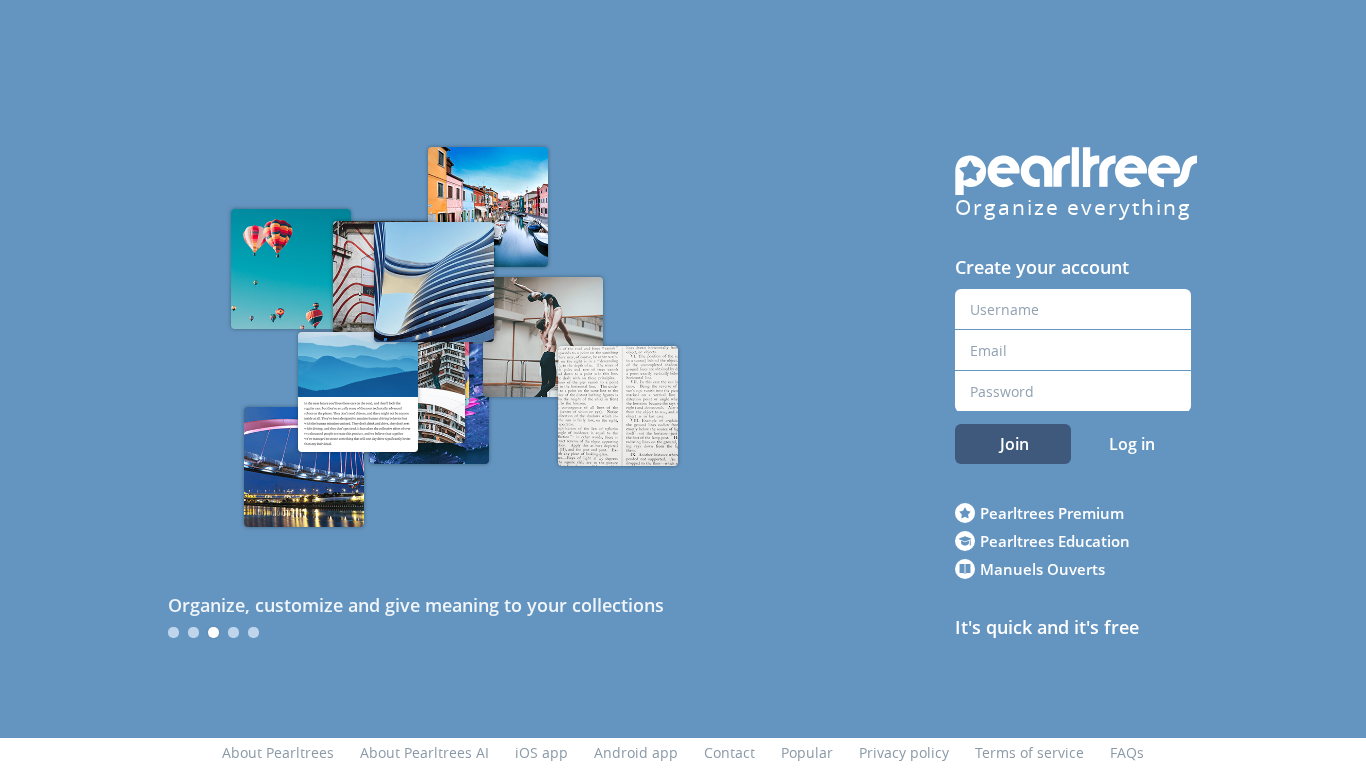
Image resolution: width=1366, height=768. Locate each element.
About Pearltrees (278, 752)
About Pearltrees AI (424, 752)
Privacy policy (904, 752)
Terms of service (1029, 752)
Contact (729, 752)
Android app (636, 752)
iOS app (541, 752)
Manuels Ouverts (1042, 569)
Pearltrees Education (1055, 541)
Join (1014, 444)
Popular (807, 752)
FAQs (1127, 752)
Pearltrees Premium (1052, 513)
